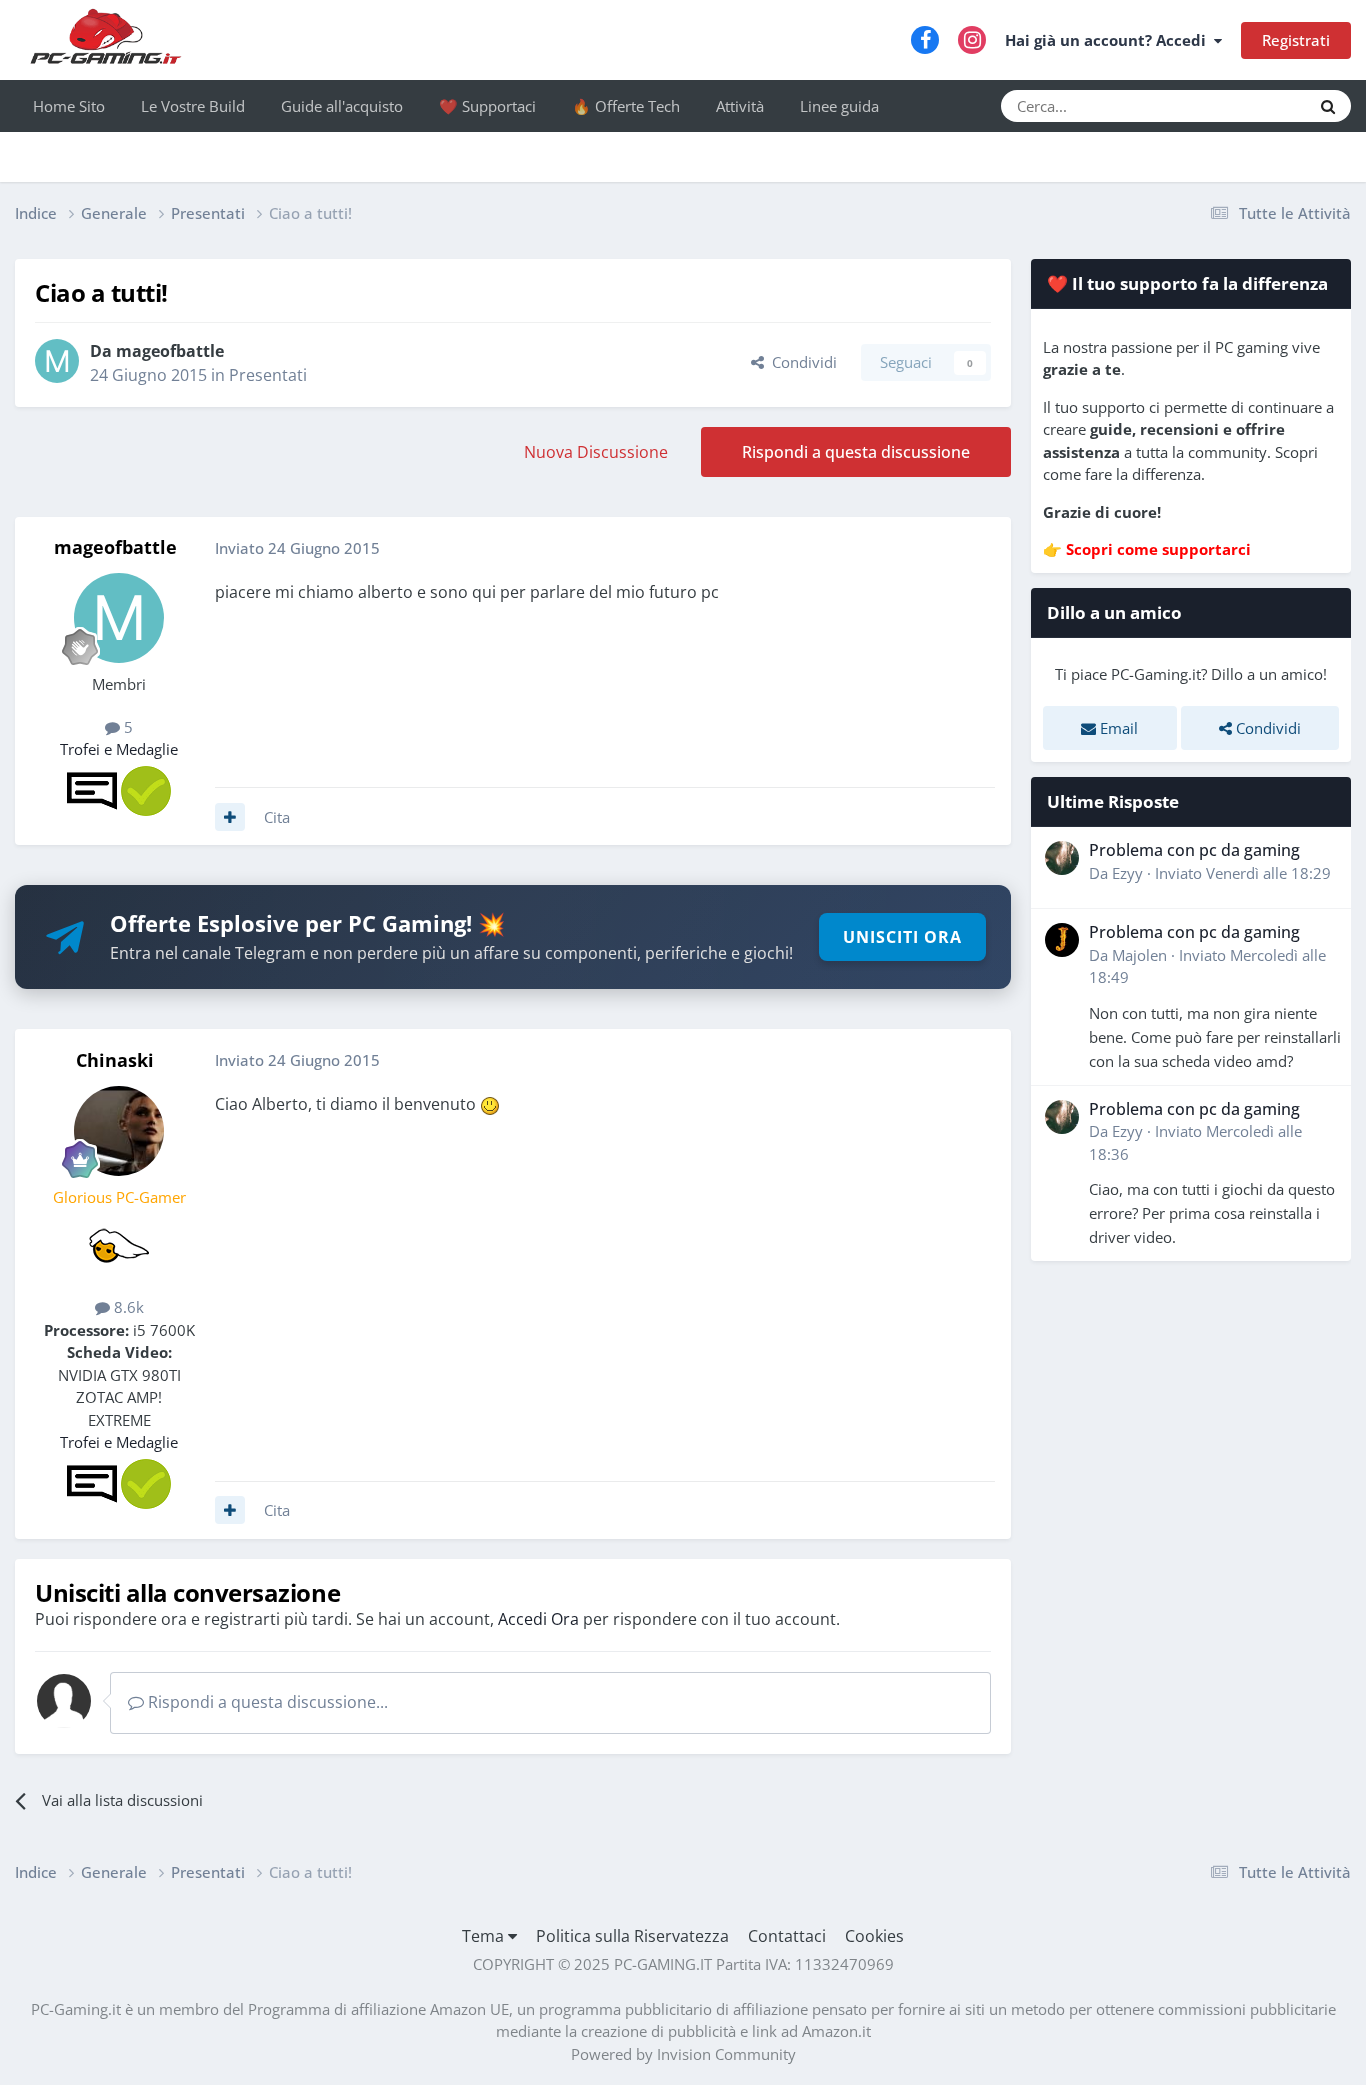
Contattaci (787, 1936)
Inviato (1243, 873)
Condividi (800, 362)
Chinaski (115, 1060)
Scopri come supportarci (1158, 549)
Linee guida (839, 106)
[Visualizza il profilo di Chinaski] (119, 1131)
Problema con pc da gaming (1194, 850)
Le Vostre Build (193, 106)
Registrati (1296, 40)
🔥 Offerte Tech (626, 106)
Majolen (1139, 955)
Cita (277, 817)
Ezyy (1127, 873)
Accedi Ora (538, 1619)
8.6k (127, 1307)
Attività (740, 106)
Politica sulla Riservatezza (632, 1936)
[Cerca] (1328, 106)
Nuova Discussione (596, 452)
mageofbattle (170, 351)
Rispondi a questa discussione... (266, 1702)
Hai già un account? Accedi (1109, 40)
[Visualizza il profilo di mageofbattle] (57, 361)
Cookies (874, 1936)
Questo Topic (1241, 105)
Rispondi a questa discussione (856, 452)
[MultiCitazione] (230, 817)
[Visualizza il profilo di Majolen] (1062, 940)
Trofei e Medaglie (119, 749)
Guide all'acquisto (342, 106)
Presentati (268, 375)
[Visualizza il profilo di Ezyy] (1062, 858)
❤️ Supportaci (487, 106)
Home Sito (69, 106)
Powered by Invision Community (683, 2054)
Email (1117, 728)
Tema (485, 1936)
